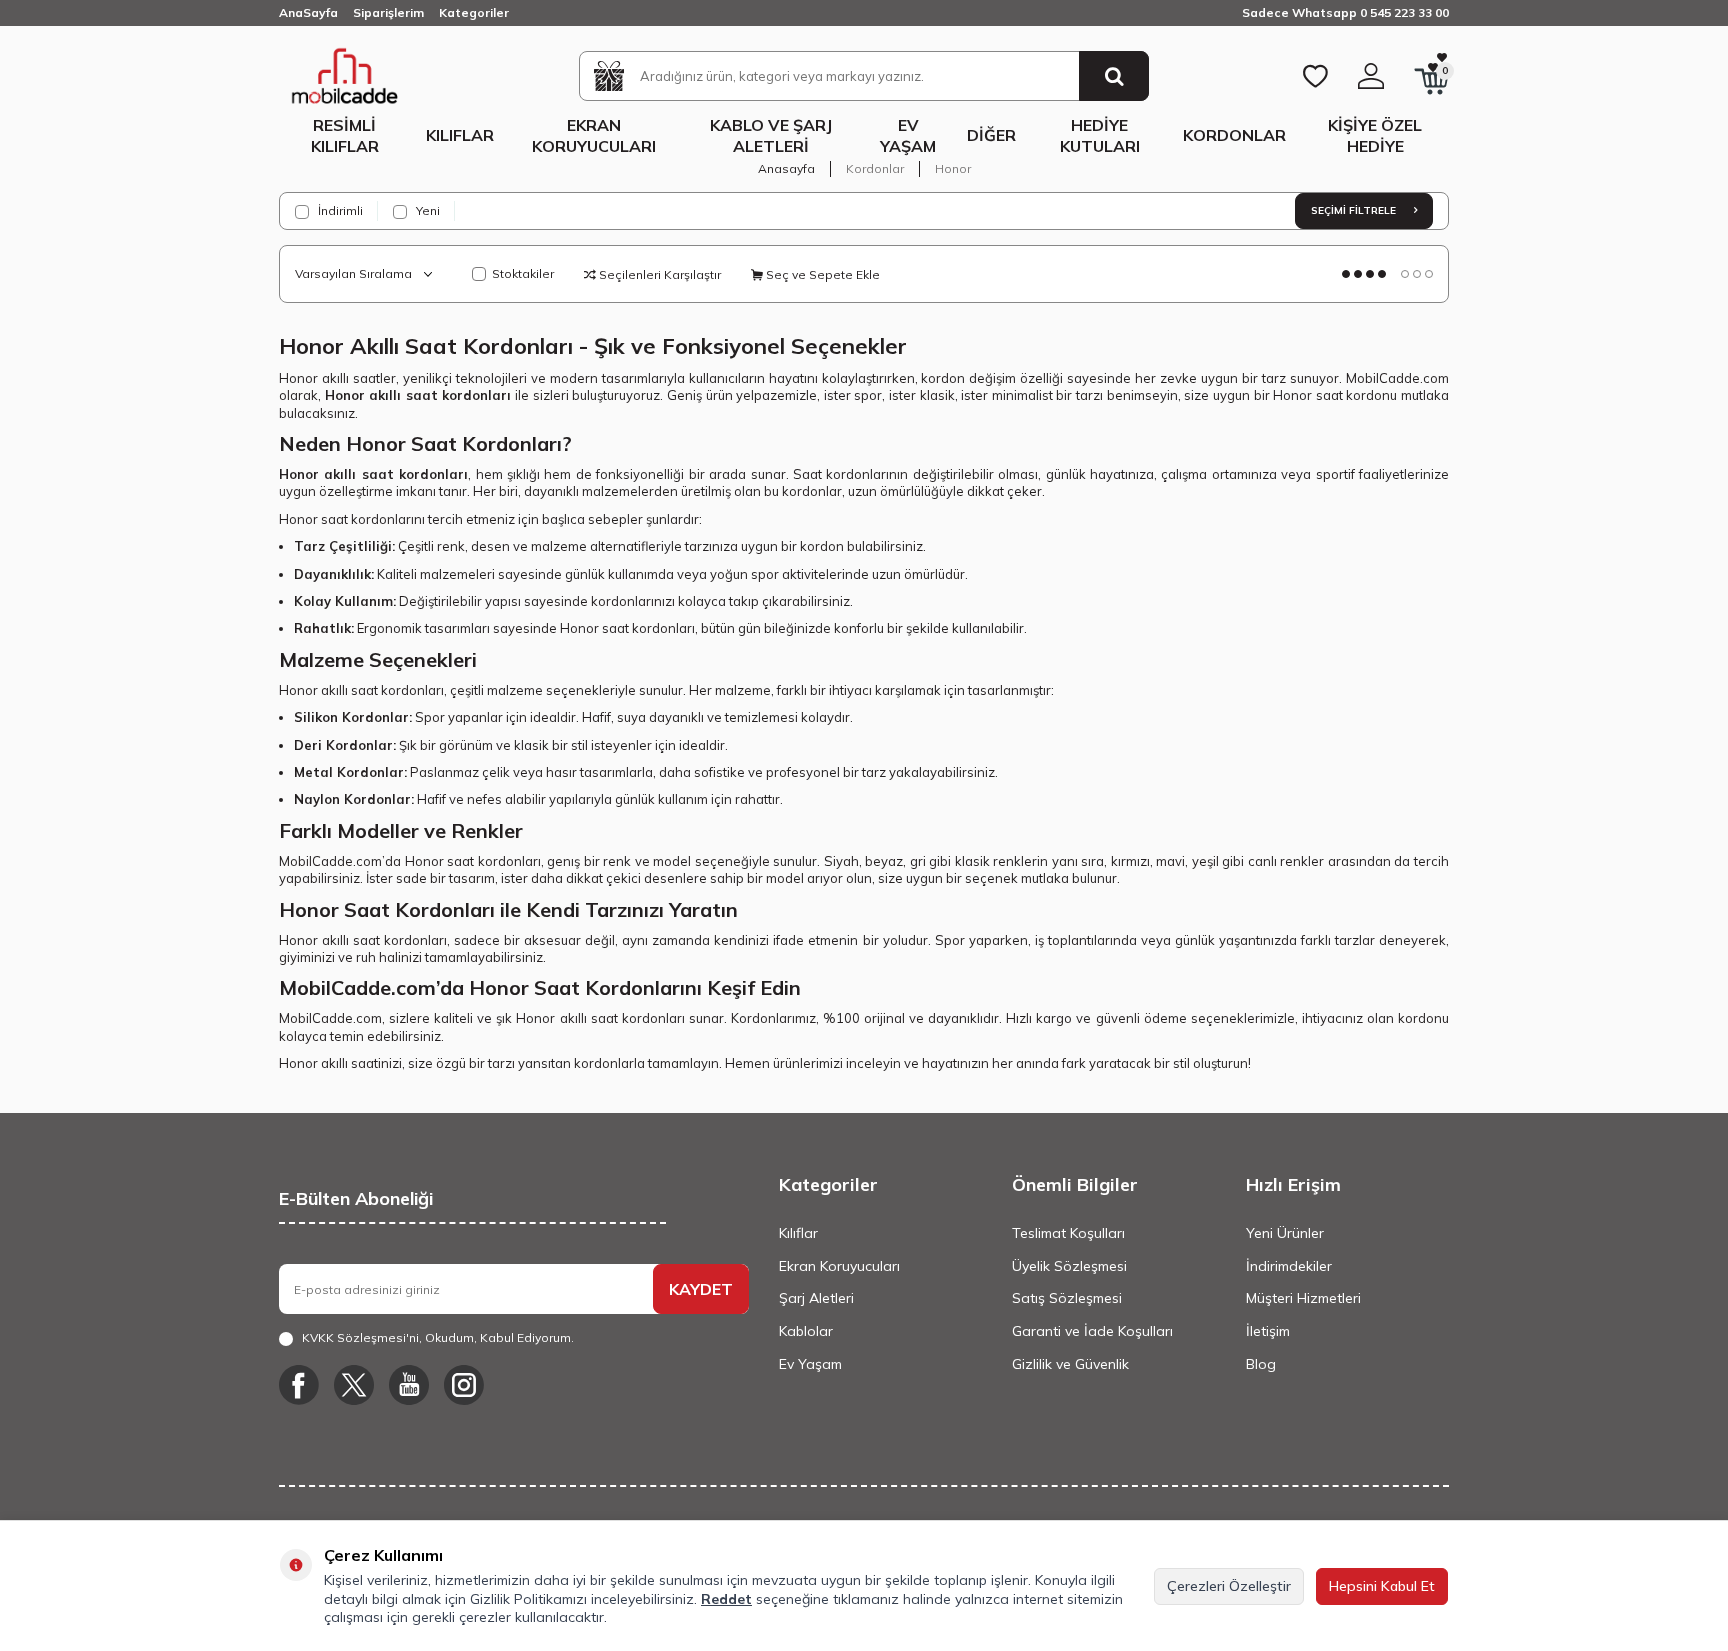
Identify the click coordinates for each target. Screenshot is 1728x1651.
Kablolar (806, 1331)
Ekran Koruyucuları (594, 135)
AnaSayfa (308, 12)
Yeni (426, 210)
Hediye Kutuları (1100, 135)
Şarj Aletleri (816, 1298)
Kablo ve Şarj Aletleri (771, 135)
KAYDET (701, 1289)
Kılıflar (460, 135)
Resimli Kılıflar (345, 135)
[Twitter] (354, 1385)
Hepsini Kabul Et (1382, 1586)
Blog (1261, 1364)
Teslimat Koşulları (1068, 1233)
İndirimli (339, 210)
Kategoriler (474, 12)
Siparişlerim (388, 12)
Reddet (726, 1599)
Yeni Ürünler (1285, 1233)
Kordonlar (1234, 135)
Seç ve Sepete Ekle (821, 274)
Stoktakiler (523, 273)
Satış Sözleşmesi (1067, 1298)
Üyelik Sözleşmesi (1069, 1266)
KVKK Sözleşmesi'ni (360, 1337)
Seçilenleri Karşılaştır (658, 274)
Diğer (991, 135)
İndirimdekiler (1289, 1266)
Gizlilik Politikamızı (528, 1599)
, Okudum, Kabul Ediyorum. (438, 1337)
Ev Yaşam (908, 135)
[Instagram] (464, 1385)
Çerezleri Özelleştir (1229, 1586)
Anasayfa (786, 168)
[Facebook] (299, 1385)
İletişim (1268, 1331)
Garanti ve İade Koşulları (1092, 1331)
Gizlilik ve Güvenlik (1070, 1364)
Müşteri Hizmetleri (1303, 1298)
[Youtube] (409, 1385)
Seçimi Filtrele (1355, 210)
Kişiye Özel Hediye (1375, 135)
